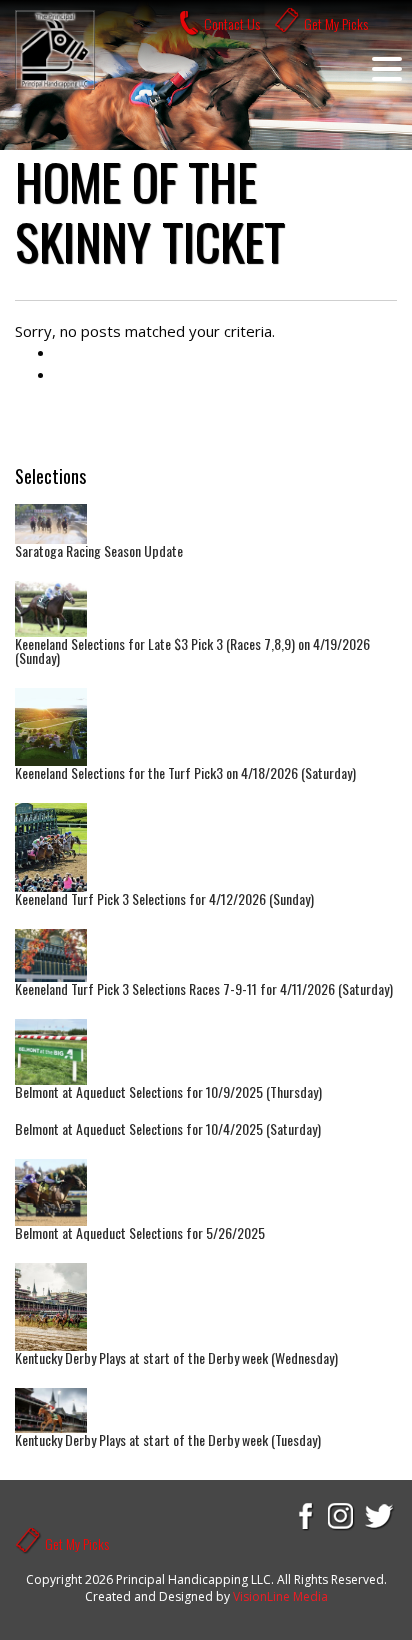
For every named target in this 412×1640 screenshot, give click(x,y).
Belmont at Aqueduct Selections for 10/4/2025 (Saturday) (168, 1128)
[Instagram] (342, 1515)
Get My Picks (336, 23)
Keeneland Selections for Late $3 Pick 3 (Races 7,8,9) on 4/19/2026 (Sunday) (192, 650)
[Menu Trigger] (387, 68)
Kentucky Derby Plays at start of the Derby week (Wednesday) (176, 1357)
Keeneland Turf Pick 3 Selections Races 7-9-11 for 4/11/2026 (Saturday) (204, 988)
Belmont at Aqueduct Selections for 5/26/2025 (140, 1232)
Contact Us (232, 23)
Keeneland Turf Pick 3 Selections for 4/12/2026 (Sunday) (164, 898)
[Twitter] (380, 1515)
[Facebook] (304, 1515)
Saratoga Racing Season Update (99, 550)
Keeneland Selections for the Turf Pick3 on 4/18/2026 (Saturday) (185, 772)
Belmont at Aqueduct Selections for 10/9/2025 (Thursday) (168, 1091)
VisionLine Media (280, 1596)
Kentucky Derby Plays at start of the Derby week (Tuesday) (168, 1439)
